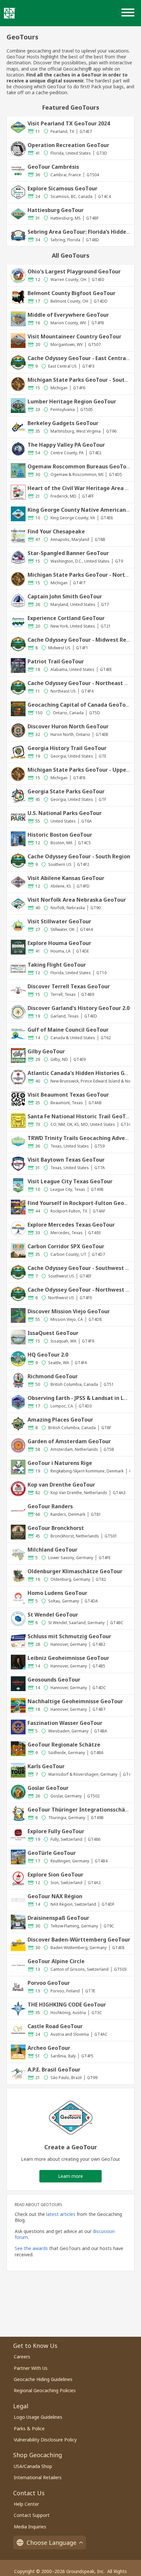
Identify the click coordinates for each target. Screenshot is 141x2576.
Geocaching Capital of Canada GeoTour (79, 705)
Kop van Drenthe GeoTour (61, 1485)
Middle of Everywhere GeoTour (68, 315)
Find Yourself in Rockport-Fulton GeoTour (82, 1203)
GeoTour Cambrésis (53, 167)
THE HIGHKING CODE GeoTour (67, 2005)
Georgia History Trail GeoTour (67, 748)
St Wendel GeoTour (53, 1615)
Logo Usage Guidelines (38, 2417)
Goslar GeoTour (48, 1788)
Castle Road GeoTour (55, 2026)
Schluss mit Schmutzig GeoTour (69, 1636)
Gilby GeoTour (46, 1051)
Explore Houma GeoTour (59, 943)
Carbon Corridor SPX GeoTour (66, 1246)
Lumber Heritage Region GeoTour (72, 401)
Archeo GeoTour (49, 2048)
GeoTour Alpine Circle (56, 1961)
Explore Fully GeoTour (56, 1831)
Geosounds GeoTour (54, 1680)
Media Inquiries (30, 2527)
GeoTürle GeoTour (52, 1853)
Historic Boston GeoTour (60, 835)
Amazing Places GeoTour (60, 1420)
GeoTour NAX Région (55, 1896)
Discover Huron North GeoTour (68, 726)
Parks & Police (29, 2428)
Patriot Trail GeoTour (56, 661)
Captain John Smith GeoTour (65, 596)
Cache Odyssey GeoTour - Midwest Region (83, 640)
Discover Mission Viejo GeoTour (69, 1311)
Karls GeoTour (46, 1766)
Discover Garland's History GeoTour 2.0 (79, 1008)
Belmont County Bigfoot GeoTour (71, 293)
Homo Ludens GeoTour (57, 1593)
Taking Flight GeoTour (57, 965)
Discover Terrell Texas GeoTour (69, 986)
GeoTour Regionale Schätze (64, 1745)
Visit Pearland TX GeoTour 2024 (69, 123)
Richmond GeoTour (53, 1376)
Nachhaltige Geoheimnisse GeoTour (75, 1701)
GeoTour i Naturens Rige (60, 1463)
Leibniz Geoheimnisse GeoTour (68, 1658)
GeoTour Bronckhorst (56, 1528)
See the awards (31, 2248)
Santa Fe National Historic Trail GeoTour (81, 1116)
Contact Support (32, 2515)
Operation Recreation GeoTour (68, 145)
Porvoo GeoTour (49, 1983)
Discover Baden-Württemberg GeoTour (79, 1940)
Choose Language (51, 2543)
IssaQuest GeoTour (53, 1333)
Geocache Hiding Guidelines (43, 2379)
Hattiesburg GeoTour (56, 210)
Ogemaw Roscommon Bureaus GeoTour (80, 466)
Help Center (26, 2504)
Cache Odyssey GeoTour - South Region (79, 856)
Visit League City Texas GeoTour (70, 1181)
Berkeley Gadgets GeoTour (63, 423)
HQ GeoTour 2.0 (48, 1355)
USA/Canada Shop (33, 2466)
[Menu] (129, 13)
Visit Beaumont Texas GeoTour (68, 1095)
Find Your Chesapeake (56, 531)
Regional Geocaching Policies (45, 2390)
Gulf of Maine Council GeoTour (68, 1030)
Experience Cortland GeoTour (66, 618)
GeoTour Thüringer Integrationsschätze (81, 1810)
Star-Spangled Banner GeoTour (68, 553)
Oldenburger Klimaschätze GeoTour (75, 1571)
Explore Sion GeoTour (55, 1875)
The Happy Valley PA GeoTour (66, 445)
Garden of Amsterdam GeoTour (69, 1441)
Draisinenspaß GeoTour (58, 1918)
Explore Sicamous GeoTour (62, 188)
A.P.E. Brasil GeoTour (54, 2070)
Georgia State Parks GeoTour (66, 791)
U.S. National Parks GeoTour (65, 813)
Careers (22, 2357)
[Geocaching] (10, 13)
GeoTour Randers (50, 1506)
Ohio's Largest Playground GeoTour (74, 271)
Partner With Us (31, 2368)
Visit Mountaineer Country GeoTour (74, 336)
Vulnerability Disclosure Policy (45, 2440)
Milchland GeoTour (52, 1550)
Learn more (70, 2176)
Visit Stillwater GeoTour (59, 921)
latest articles (61, 2214)
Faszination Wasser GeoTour (65, 1723)
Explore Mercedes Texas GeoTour (71, 1225)
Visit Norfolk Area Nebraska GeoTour (77, 900)
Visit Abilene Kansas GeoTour (66, 878)
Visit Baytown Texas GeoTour (66, 1160)
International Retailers (38, 2477)
